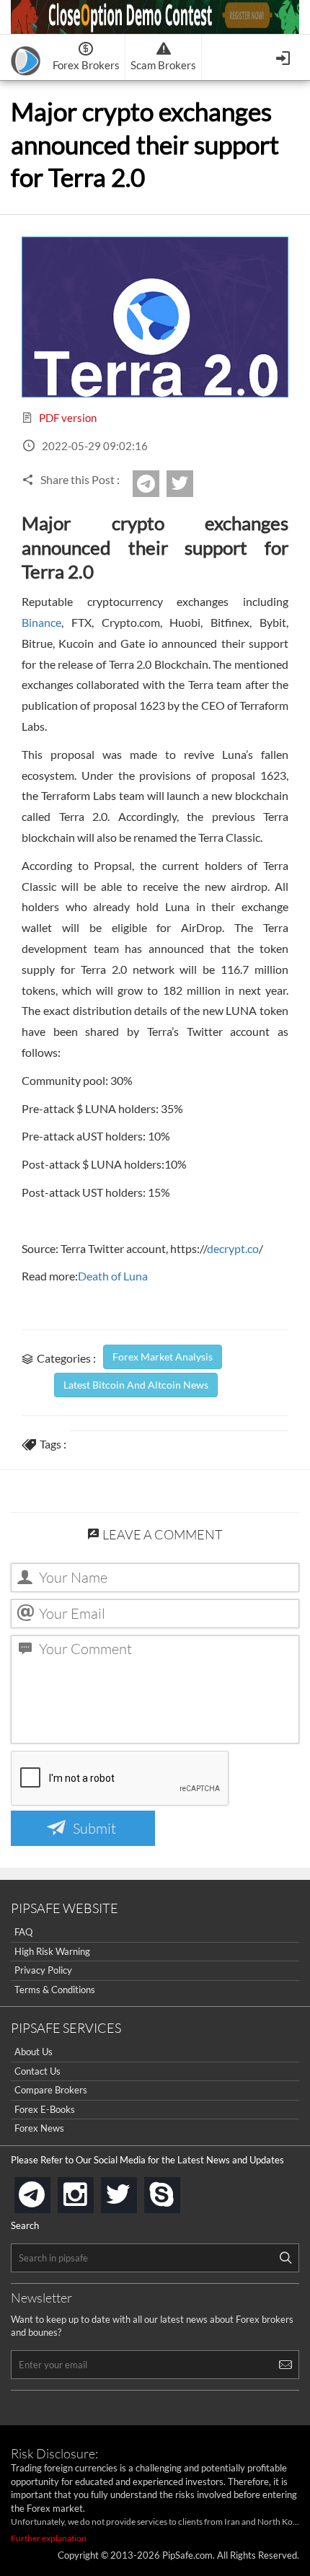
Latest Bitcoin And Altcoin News (136, 1385)
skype (177, 2190)
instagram (91, 2190)
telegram (48, 2194)
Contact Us (37, 2071)
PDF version (67, 418)
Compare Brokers (51, 2090)
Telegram (157, 488)
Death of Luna (113, 1276)
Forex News (39, 2128)
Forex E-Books (45, 2109)
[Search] (285, 2258)
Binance (41, 622)
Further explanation (49, 2538)
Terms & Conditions (55, 1990)
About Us (34, 2052)
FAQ (23, 1932)
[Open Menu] (284, 57)
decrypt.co (233, 1248)
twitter (191, 484)
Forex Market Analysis (163, 1357)
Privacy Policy (43, 1970)
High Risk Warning (52, 1951)
